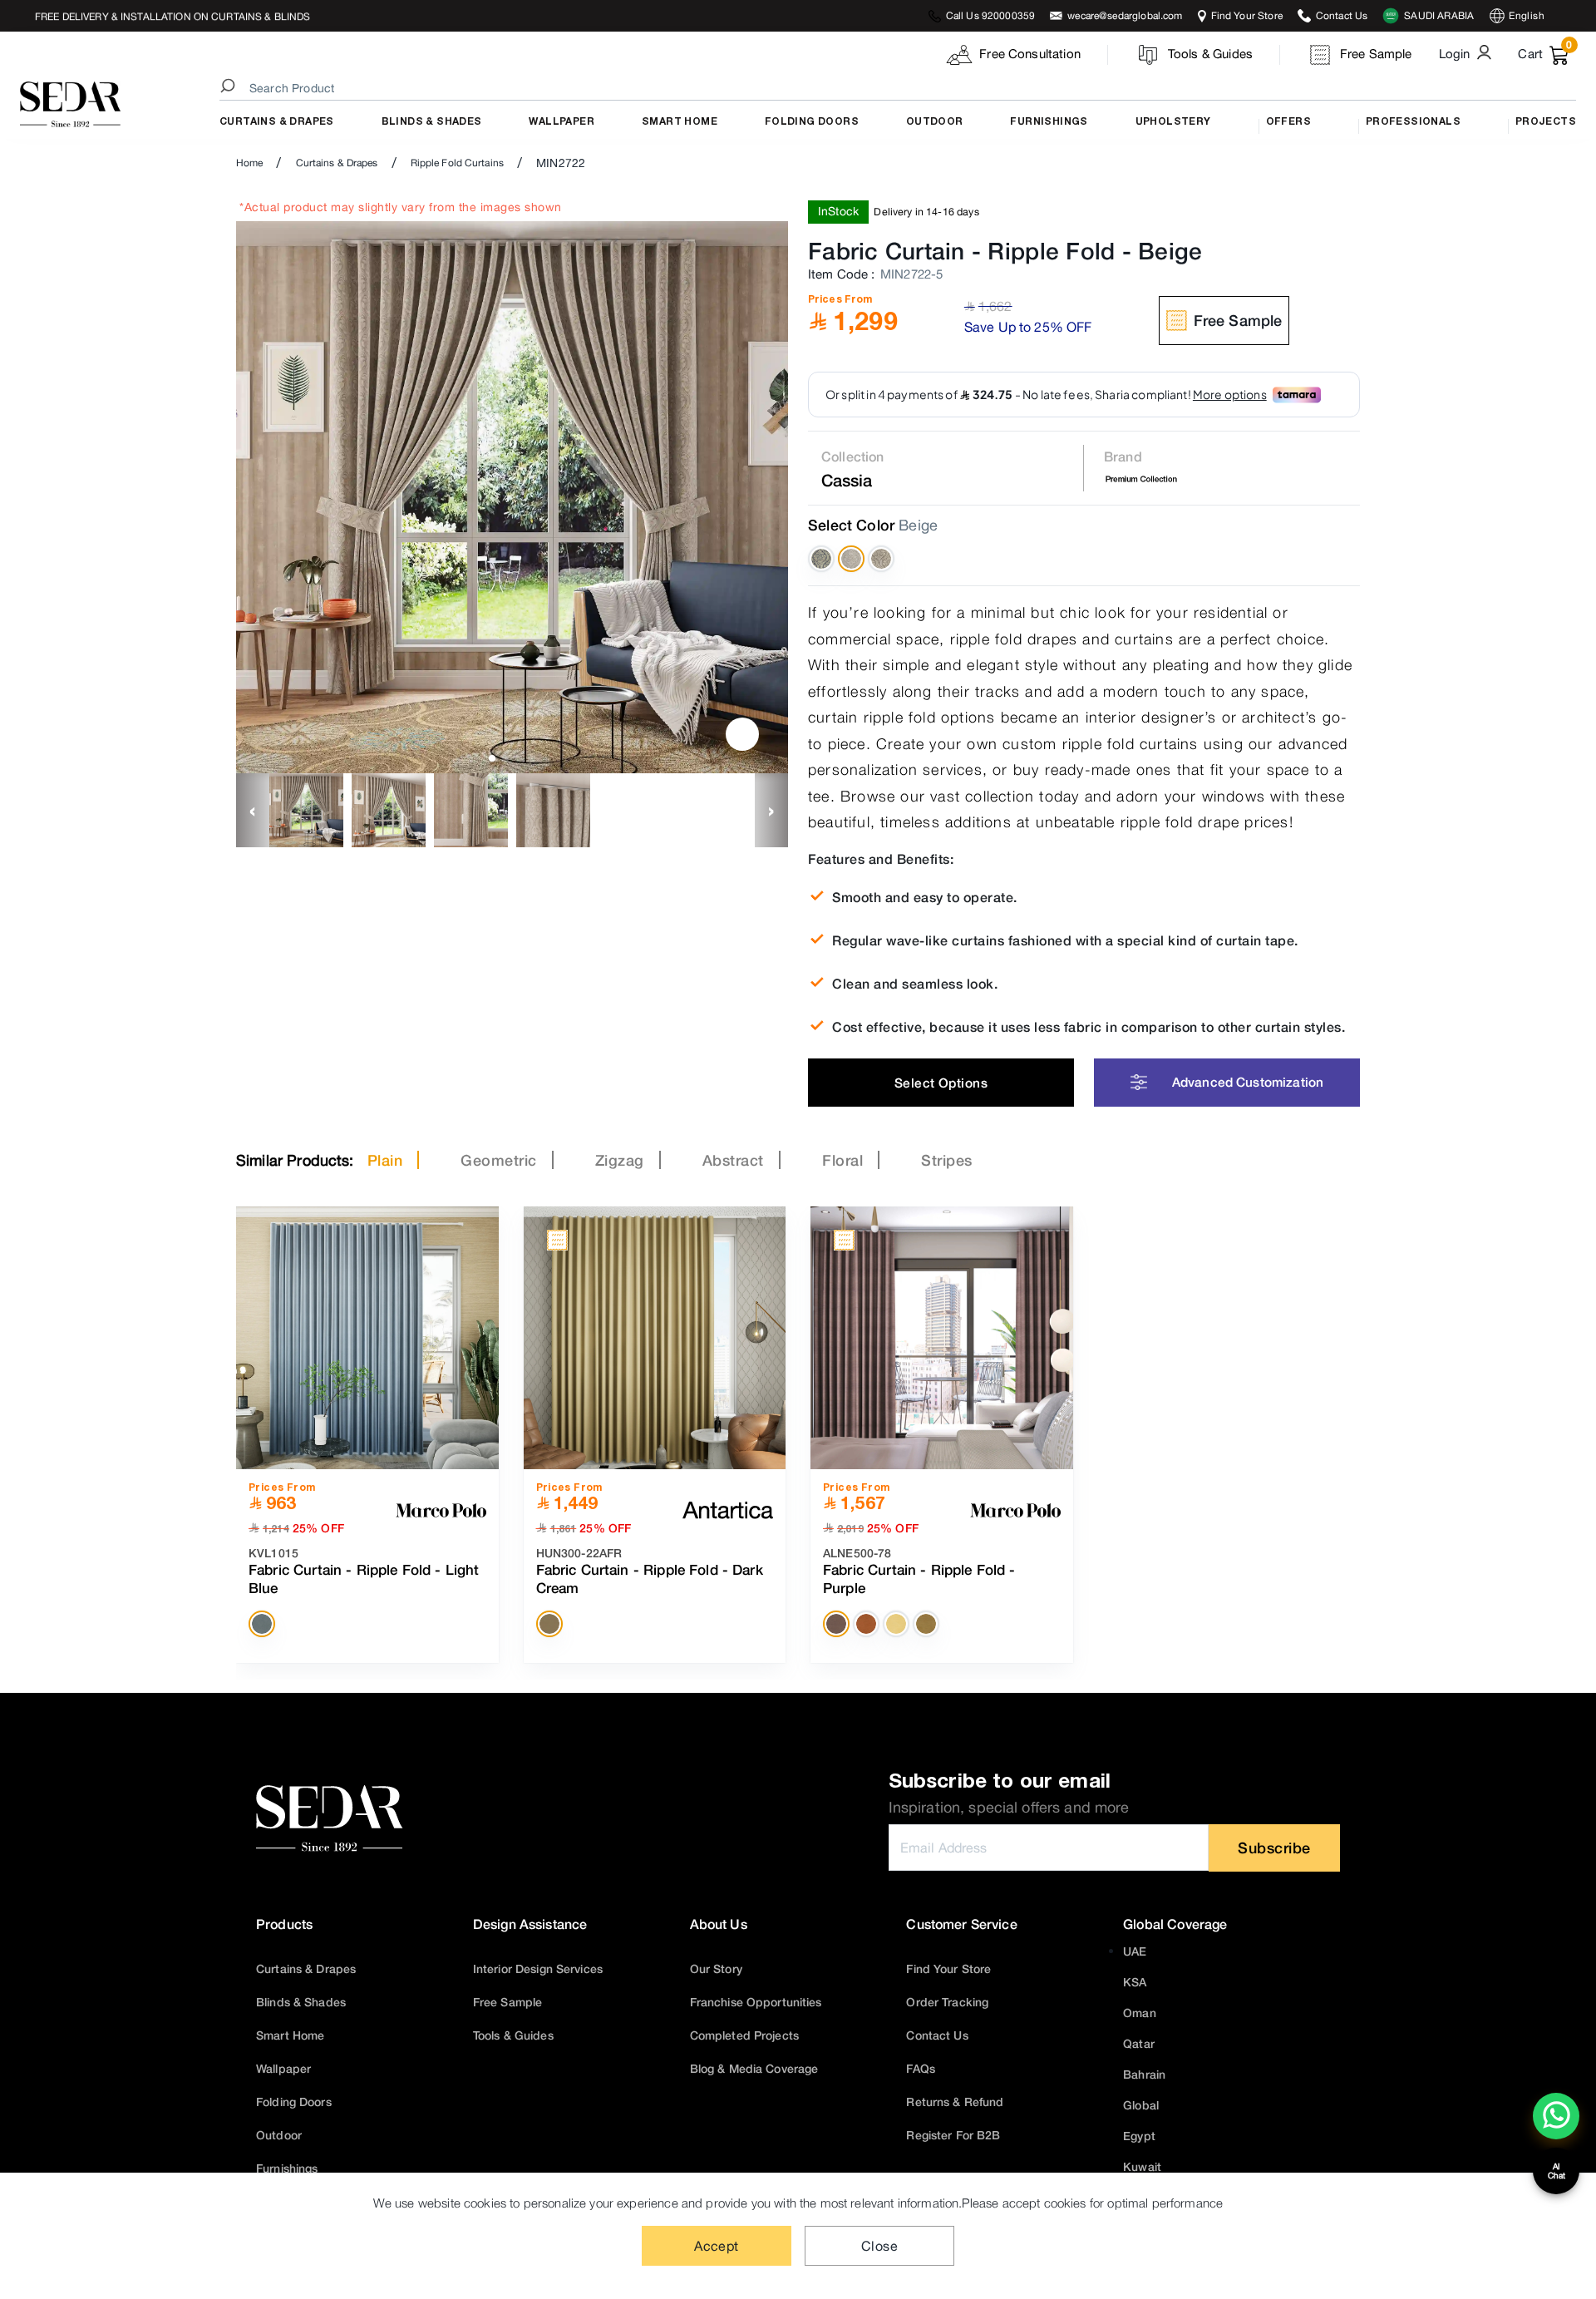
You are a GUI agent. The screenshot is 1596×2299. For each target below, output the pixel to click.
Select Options (941, 1083)
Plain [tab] (385, 1160)
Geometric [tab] (499, 1160)
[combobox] (900, 88)
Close (879, 2246)
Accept (717, 2246)
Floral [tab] (842, 1160)
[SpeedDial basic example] (1556, 2116)
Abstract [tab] (733, 1160)
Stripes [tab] (947, 1160)
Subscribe (1274, 1848)
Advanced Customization (1248, 1082)
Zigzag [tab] (620, 1160)
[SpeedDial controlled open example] (742, 734)
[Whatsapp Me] (1557, 2127)
